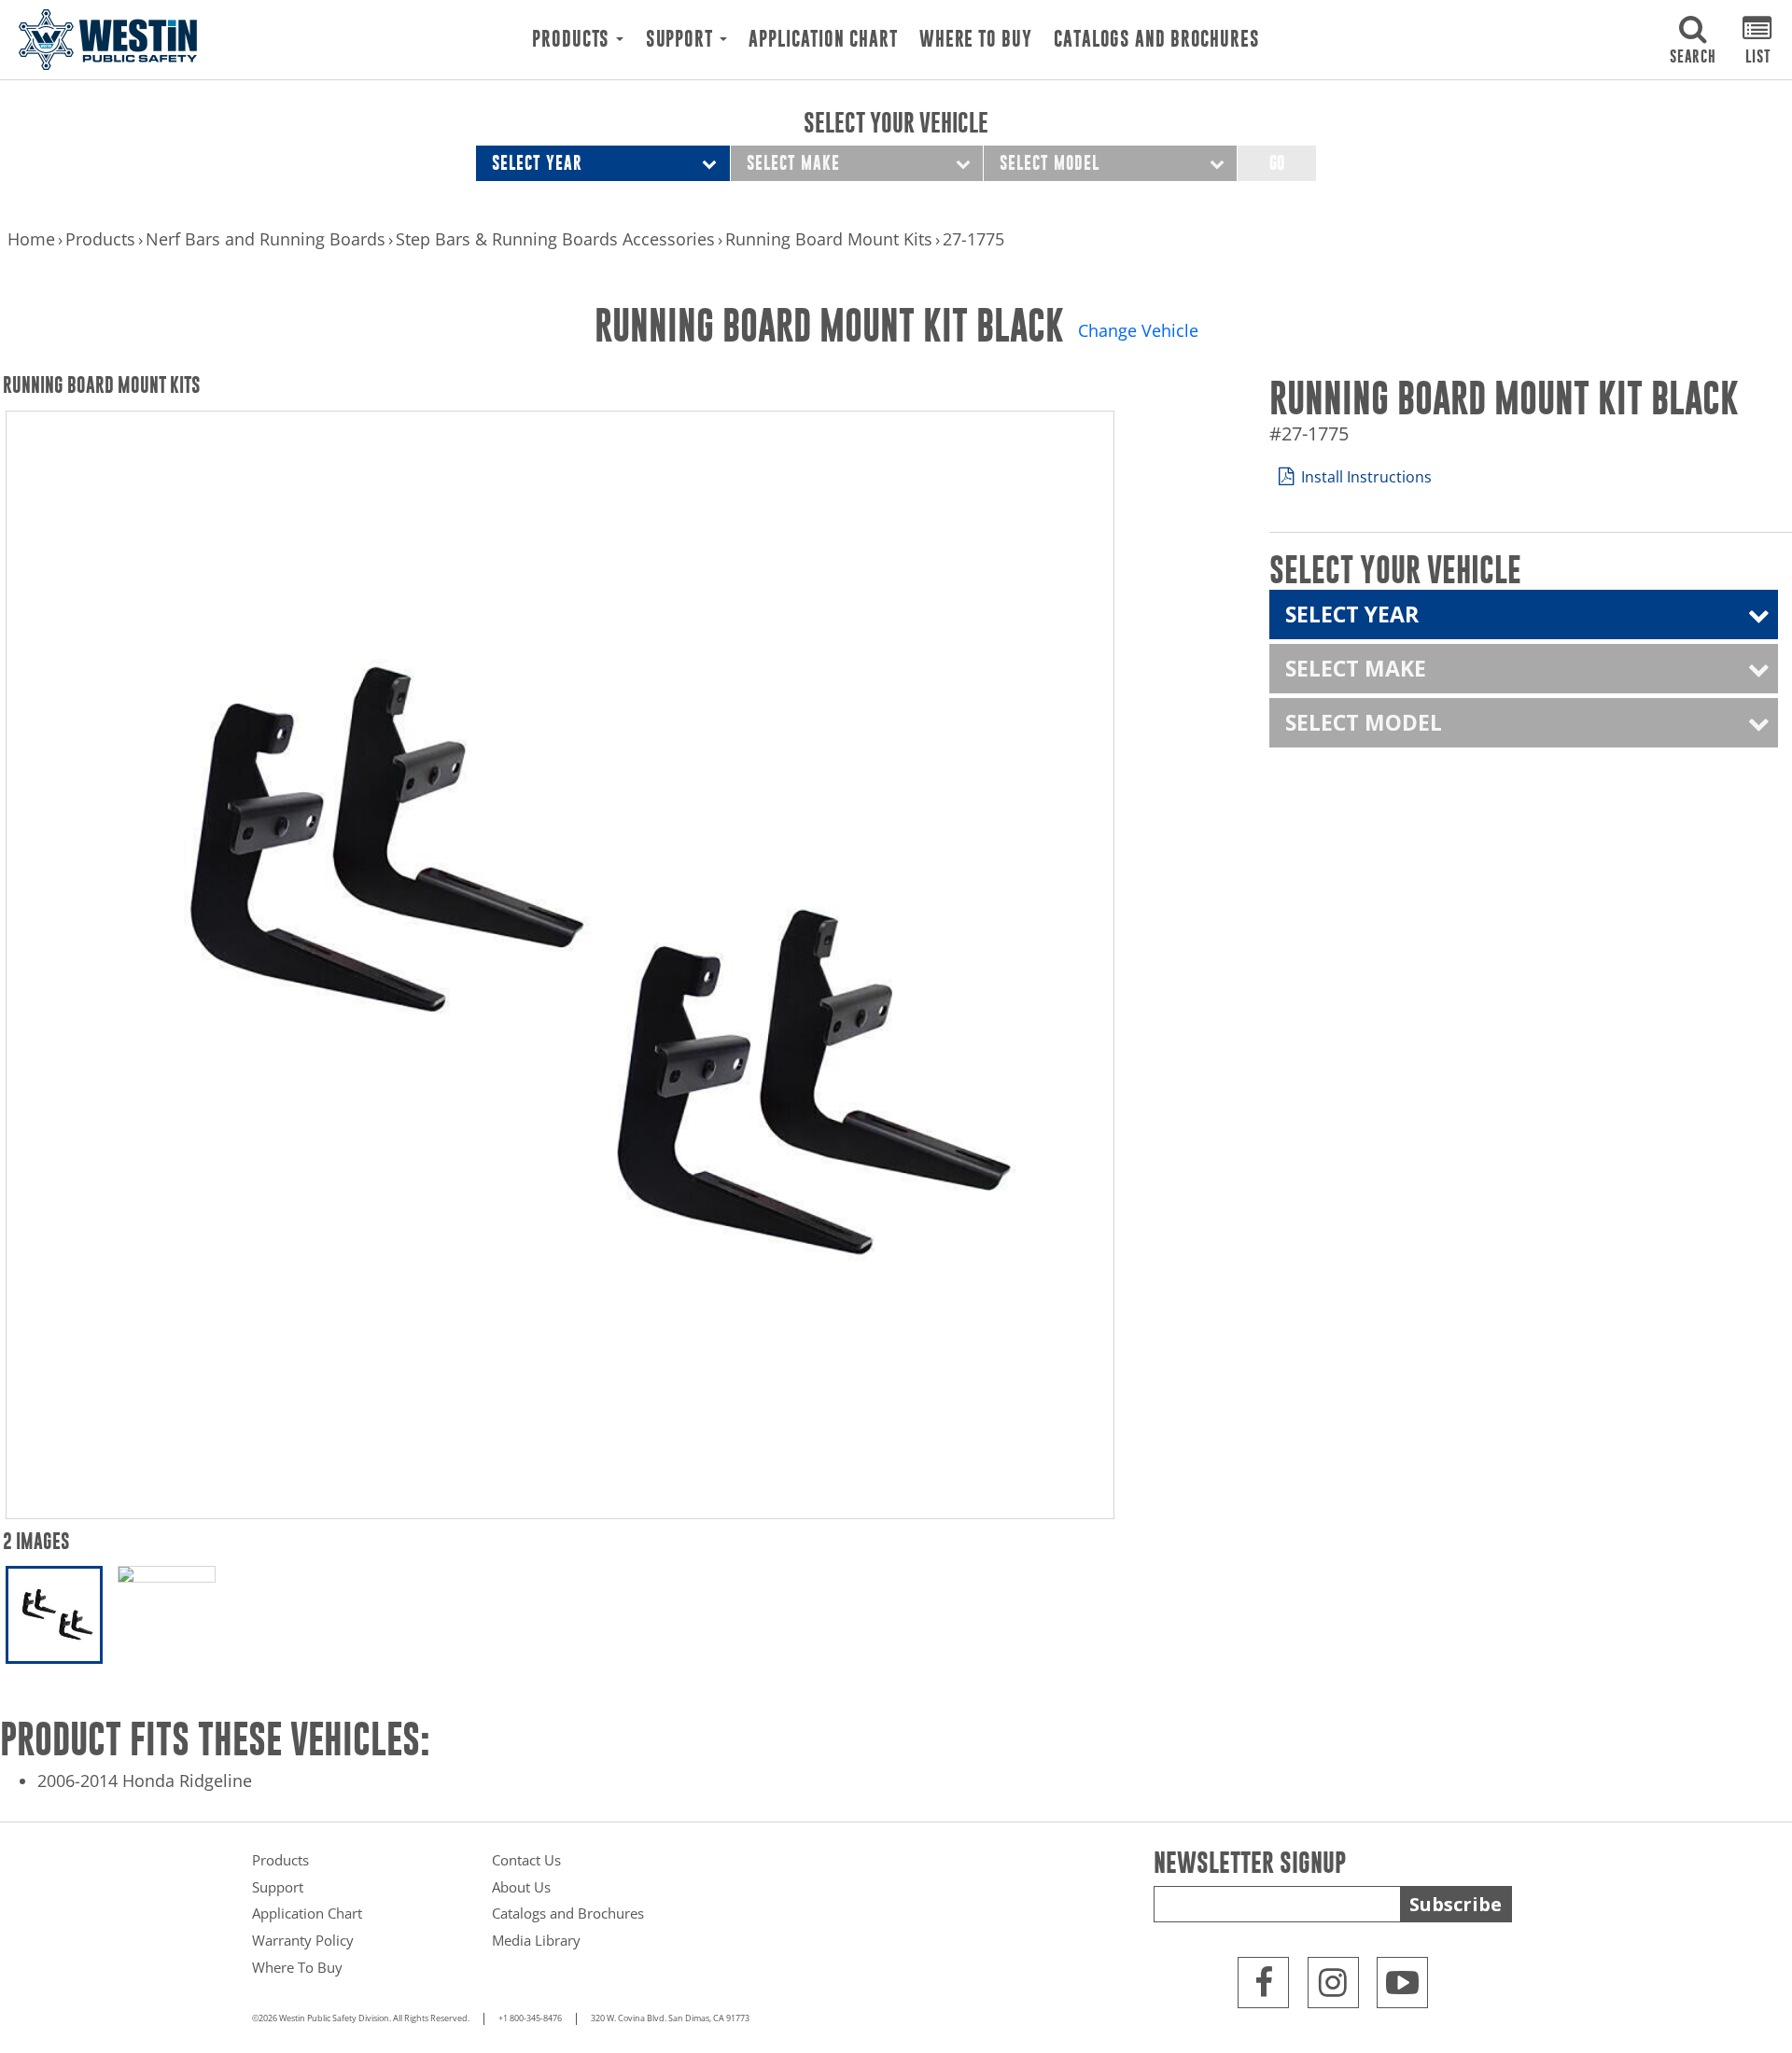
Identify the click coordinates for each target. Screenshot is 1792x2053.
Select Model (1050, 163)
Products (573, 39)
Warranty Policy (303, 1940)
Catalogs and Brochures (1157, 39)
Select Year (537, 163)
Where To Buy (976, 39)
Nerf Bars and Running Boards (266, 239)
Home (31, 239)
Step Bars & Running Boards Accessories (555, 239)
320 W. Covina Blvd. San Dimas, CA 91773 (670, 2018)
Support (682, 39)
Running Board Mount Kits (829, 239)
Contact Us (526, 1860)
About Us (521, 1887)
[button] (1693, 39)
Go (1277, 163)
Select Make (793, 163)
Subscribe (1456, 1904)
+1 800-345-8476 (530, 2018)
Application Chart (823, 39)
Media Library (536, 1940)
